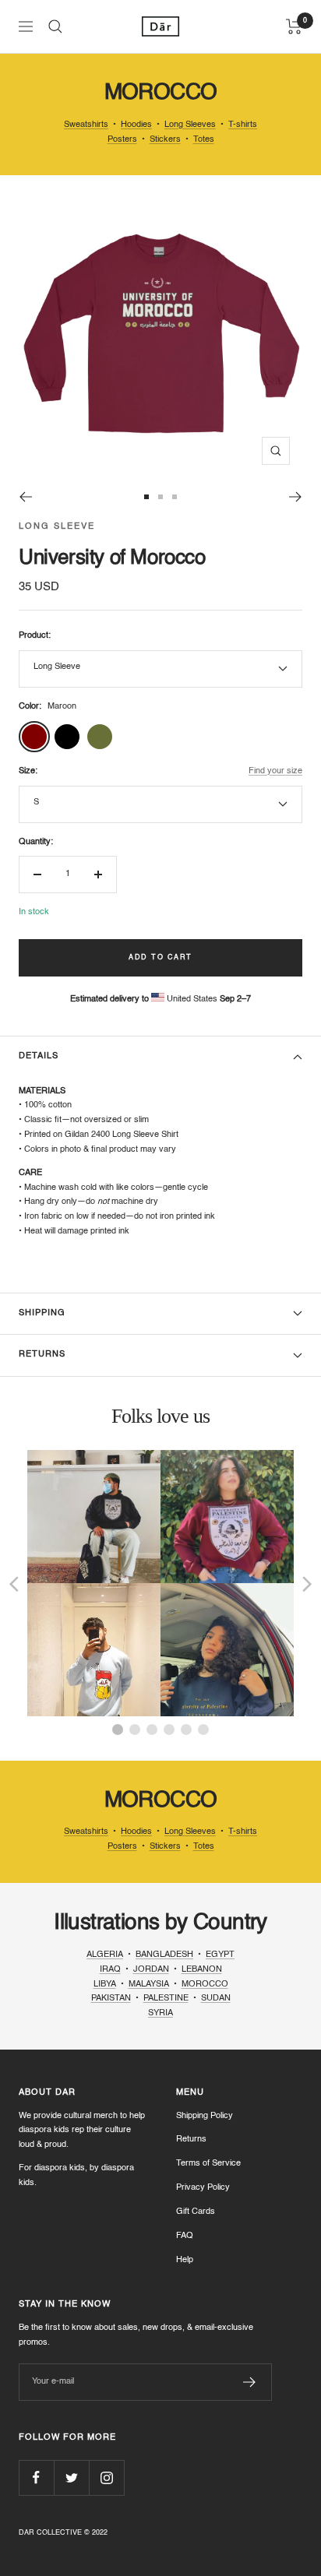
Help (185, 2260)
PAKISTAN (111, 1999)
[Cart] (294, 26)
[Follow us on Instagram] (106, 2477)
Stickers (165, 140)
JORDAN (151, 1970)
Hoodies (136, 125)
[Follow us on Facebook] (36, 2477)
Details (39, 1056)
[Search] (55, 26)
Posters (122, 140)
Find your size (275, 771)
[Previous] (25, 497)
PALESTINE (166, 1999)
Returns (42, 1355)
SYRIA (160, 2013)
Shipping (42, 1313)
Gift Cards (196, 2212)
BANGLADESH (164, 1955)
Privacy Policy (203, 2188)
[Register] (250, 2382)
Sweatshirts (86, 125)
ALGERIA (105, 1955)
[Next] (296, 497)
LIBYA (105, 1985)
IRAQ (110, 1970)
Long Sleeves (190, 125)
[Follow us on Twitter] (71, 2477)
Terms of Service (208, 2164)
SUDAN (216, 1999)
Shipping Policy (205, 2116)
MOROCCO (205, 1985)
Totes (204, 140)
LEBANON (202, 1970)
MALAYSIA (149, 1985)
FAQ (185, 2236)
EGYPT (220, 1955)
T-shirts (243, 125)
